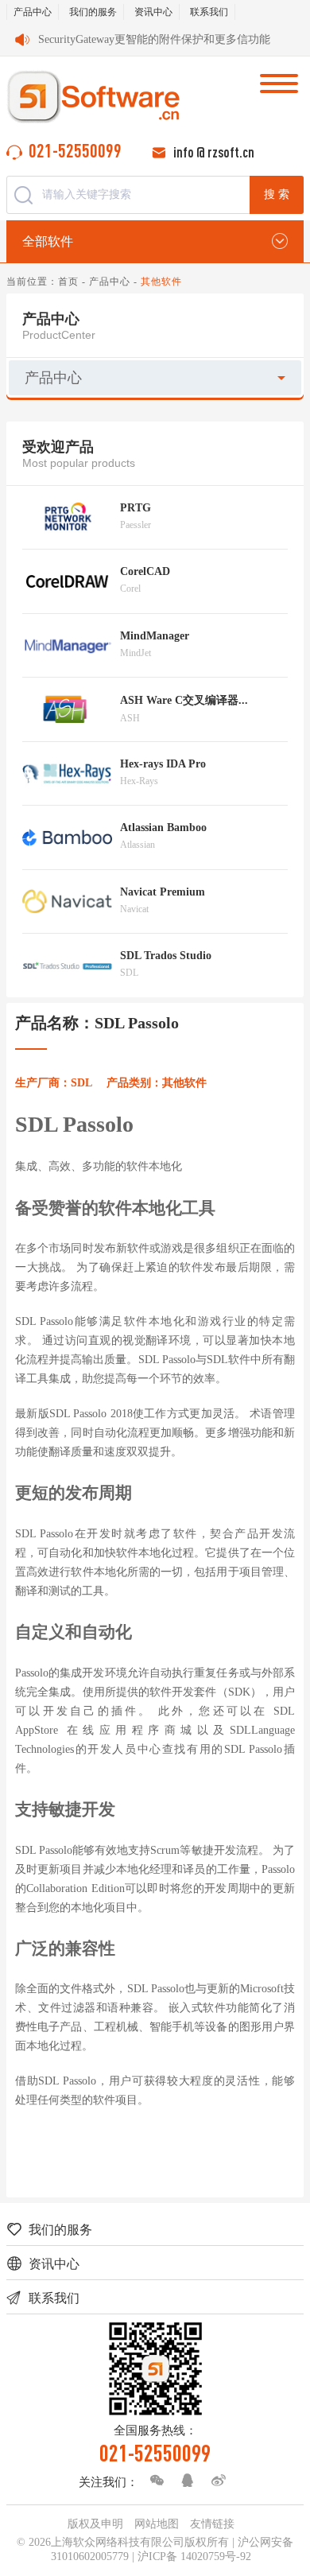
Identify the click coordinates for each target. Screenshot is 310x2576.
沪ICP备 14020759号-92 (194, 2557)
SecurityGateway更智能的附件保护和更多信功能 (154, 39)
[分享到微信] (153, 2481)
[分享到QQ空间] (184, 2481)
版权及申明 (95, 2524)
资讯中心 (153, 12)
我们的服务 (93, 12)
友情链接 (212, 2524)
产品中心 (33, 12)
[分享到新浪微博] (215, 2481)
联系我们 (209, 12)
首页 (68, 282)
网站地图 (157, 2524)
